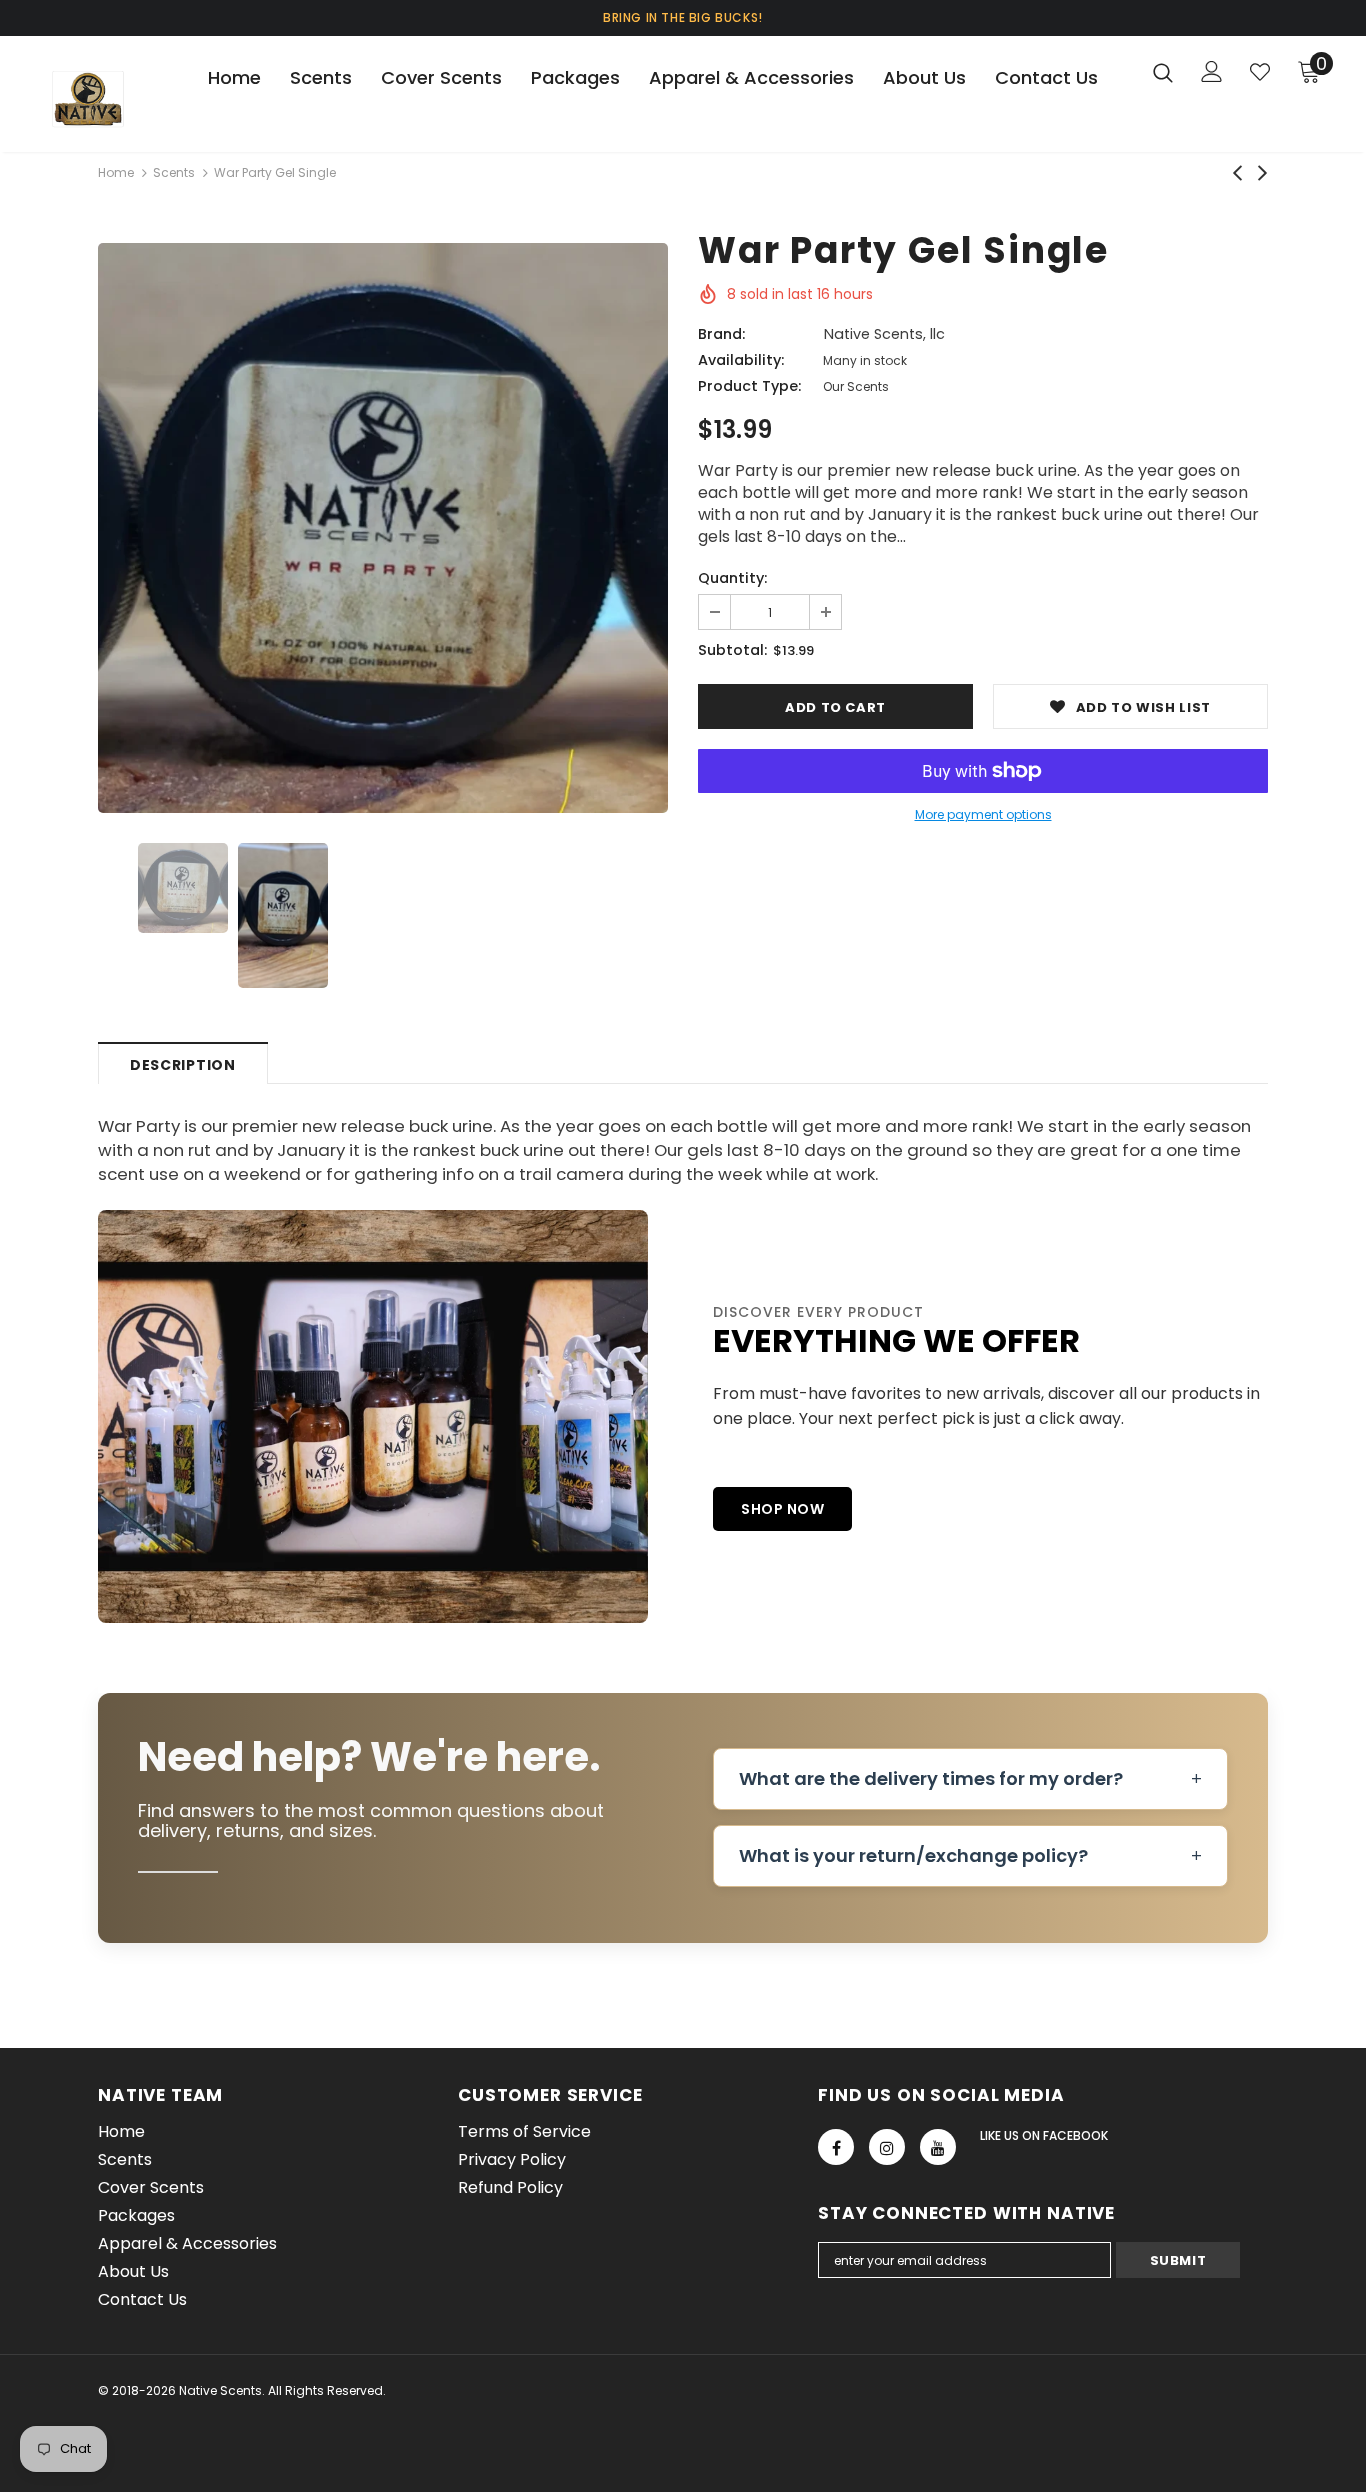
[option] (383, 528)
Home (116, 172)
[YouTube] (938, 2147)
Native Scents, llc (884, 334)
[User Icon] (1212, 71)
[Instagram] (887, 2147)
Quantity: (732, 578)
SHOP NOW (782, 1509)
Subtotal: (732, 650)
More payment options (983, 814)
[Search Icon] (1163, 72)
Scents (174, 172)
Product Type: (749, 386)
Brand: (721, 334)
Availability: (741, 360)
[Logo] (113, 99)
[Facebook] (836, 2147)
